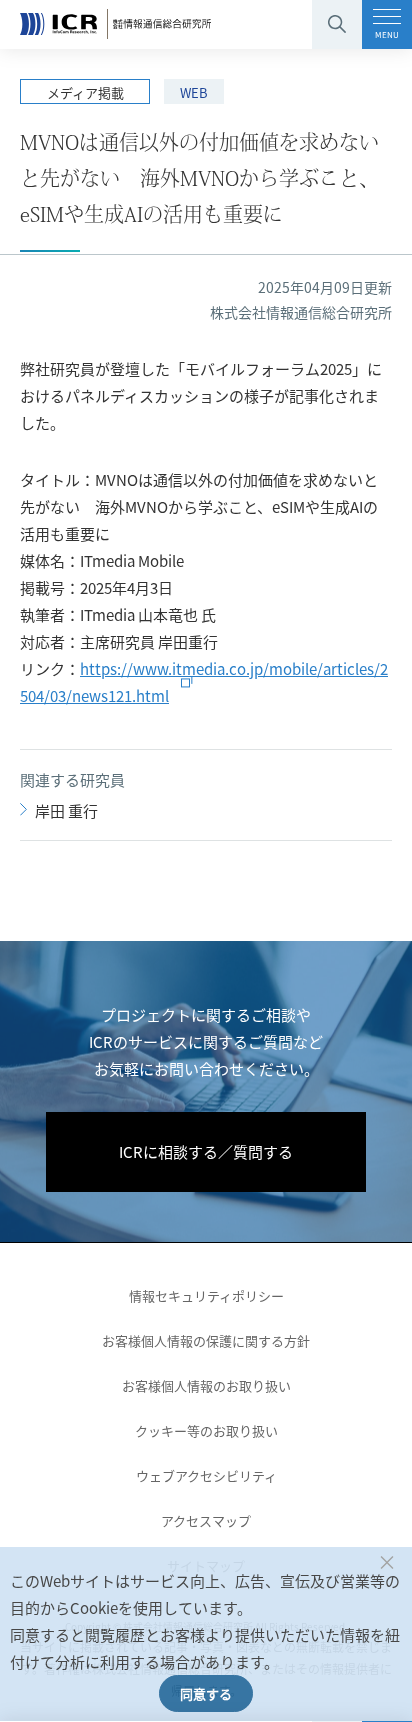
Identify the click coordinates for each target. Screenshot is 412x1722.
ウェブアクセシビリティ (206, 1475)
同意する (206, 1693)
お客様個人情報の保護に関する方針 (206, 1340)
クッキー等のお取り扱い (206, 1430)
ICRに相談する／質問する (206, 1151)
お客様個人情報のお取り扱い (206, 1385)
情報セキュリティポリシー (206, 1295)
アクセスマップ (206, 1520)
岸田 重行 (66, 810)
